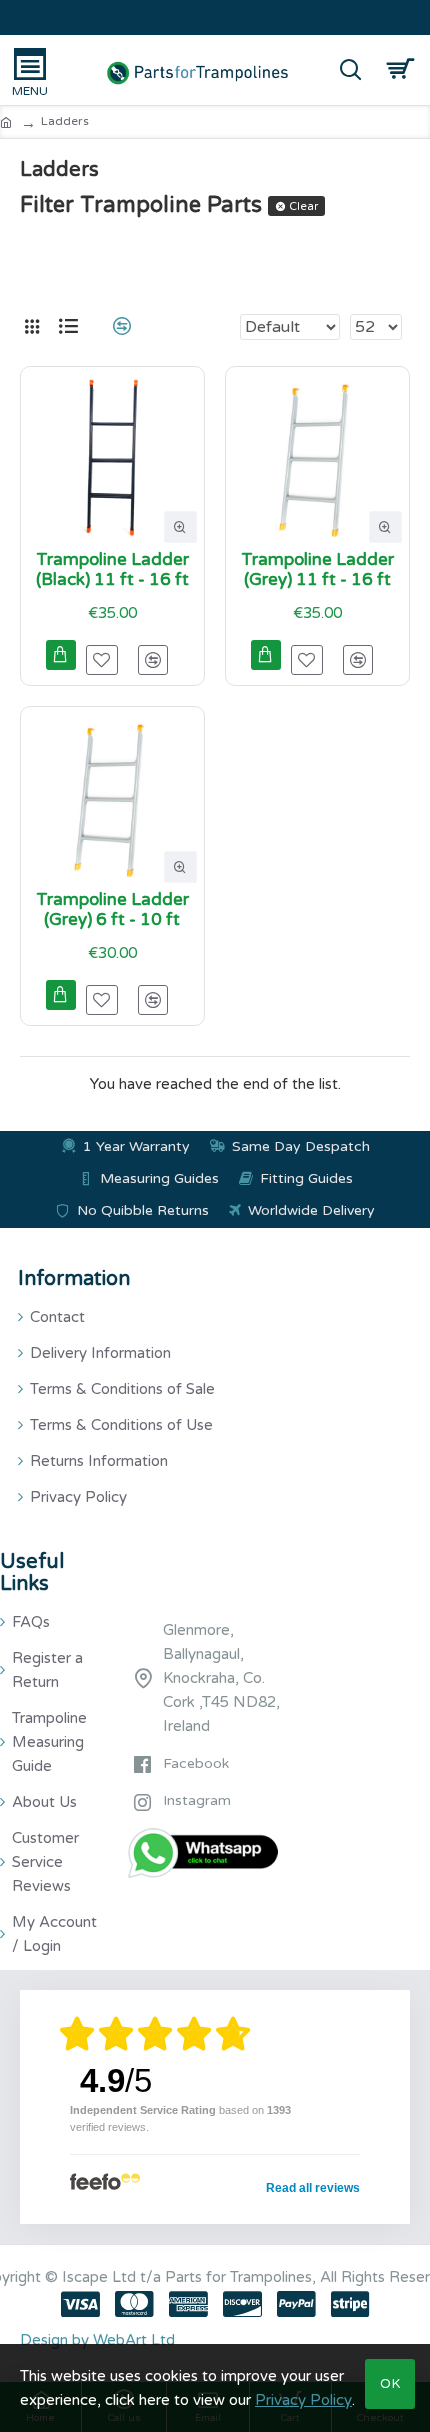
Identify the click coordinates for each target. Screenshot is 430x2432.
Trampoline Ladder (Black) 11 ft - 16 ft (112, 570)
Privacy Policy (303, 2400)
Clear (303, 206)
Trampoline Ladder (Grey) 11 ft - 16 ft (317, 570)
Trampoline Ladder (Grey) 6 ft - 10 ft (112, 910)
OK (390, 2384)
